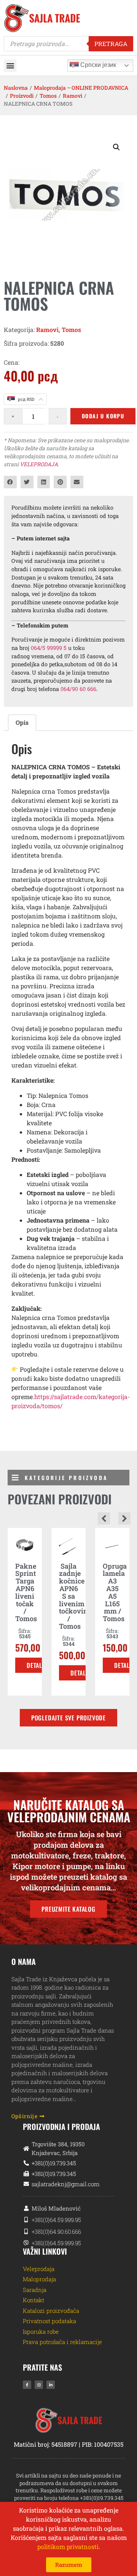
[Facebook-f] (27, 2385)
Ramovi (72, 96)
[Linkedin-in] (51, 2385)
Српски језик (97, 65)
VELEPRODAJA (39, 464)
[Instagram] (39, 2385)
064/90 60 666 (78, 689)
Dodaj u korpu (103, 416)
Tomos (48, 96)
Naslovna (16, 88)
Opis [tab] (22, 722)
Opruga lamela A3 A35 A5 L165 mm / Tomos (115, 1592)
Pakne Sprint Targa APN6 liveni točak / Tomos (26, 1592)
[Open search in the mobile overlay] (68, 44)
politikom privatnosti (68, 2547)
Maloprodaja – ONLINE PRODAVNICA (81, 88)
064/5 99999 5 (49, 648)
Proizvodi (22, 96)
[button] (10, 66)
